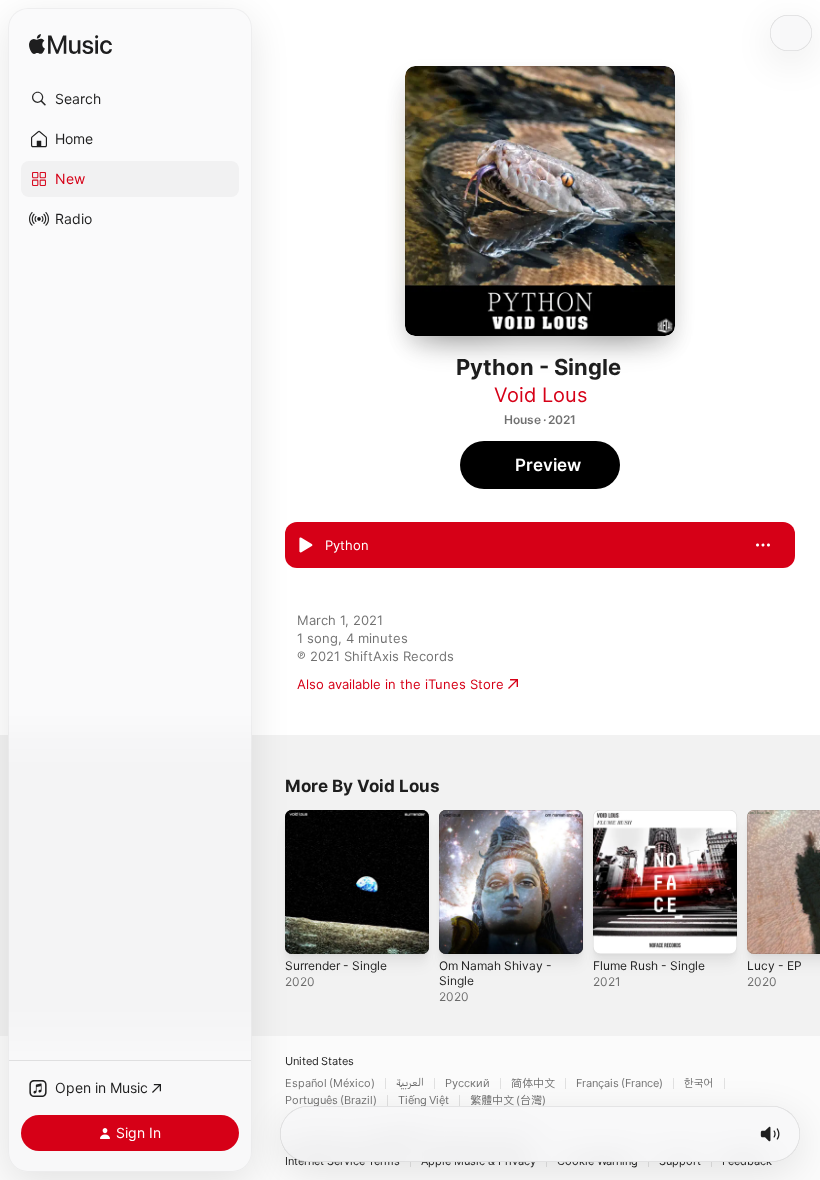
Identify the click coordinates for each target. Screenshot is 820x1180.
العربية (410, 1083)
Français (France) (619, 1083)
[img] (70, 45)
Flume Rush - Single (649, 965)
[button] (130, 99)
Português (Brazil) (331, 1100)
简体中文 (533, 1083)
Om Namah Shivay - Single (495, 973)
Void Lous (540, 395)
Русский (467, 1083)
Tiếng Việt (423, 1100)
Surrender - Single (336, 965)
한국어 (699, 1083)
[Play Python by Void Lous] (305, 545)
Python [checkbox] (347, 545)
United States (319, 1061)
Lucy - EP (774, 965)
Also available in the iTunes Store (400, 684)
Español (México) (330, 1083)
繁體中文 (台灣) (508, 1100)
